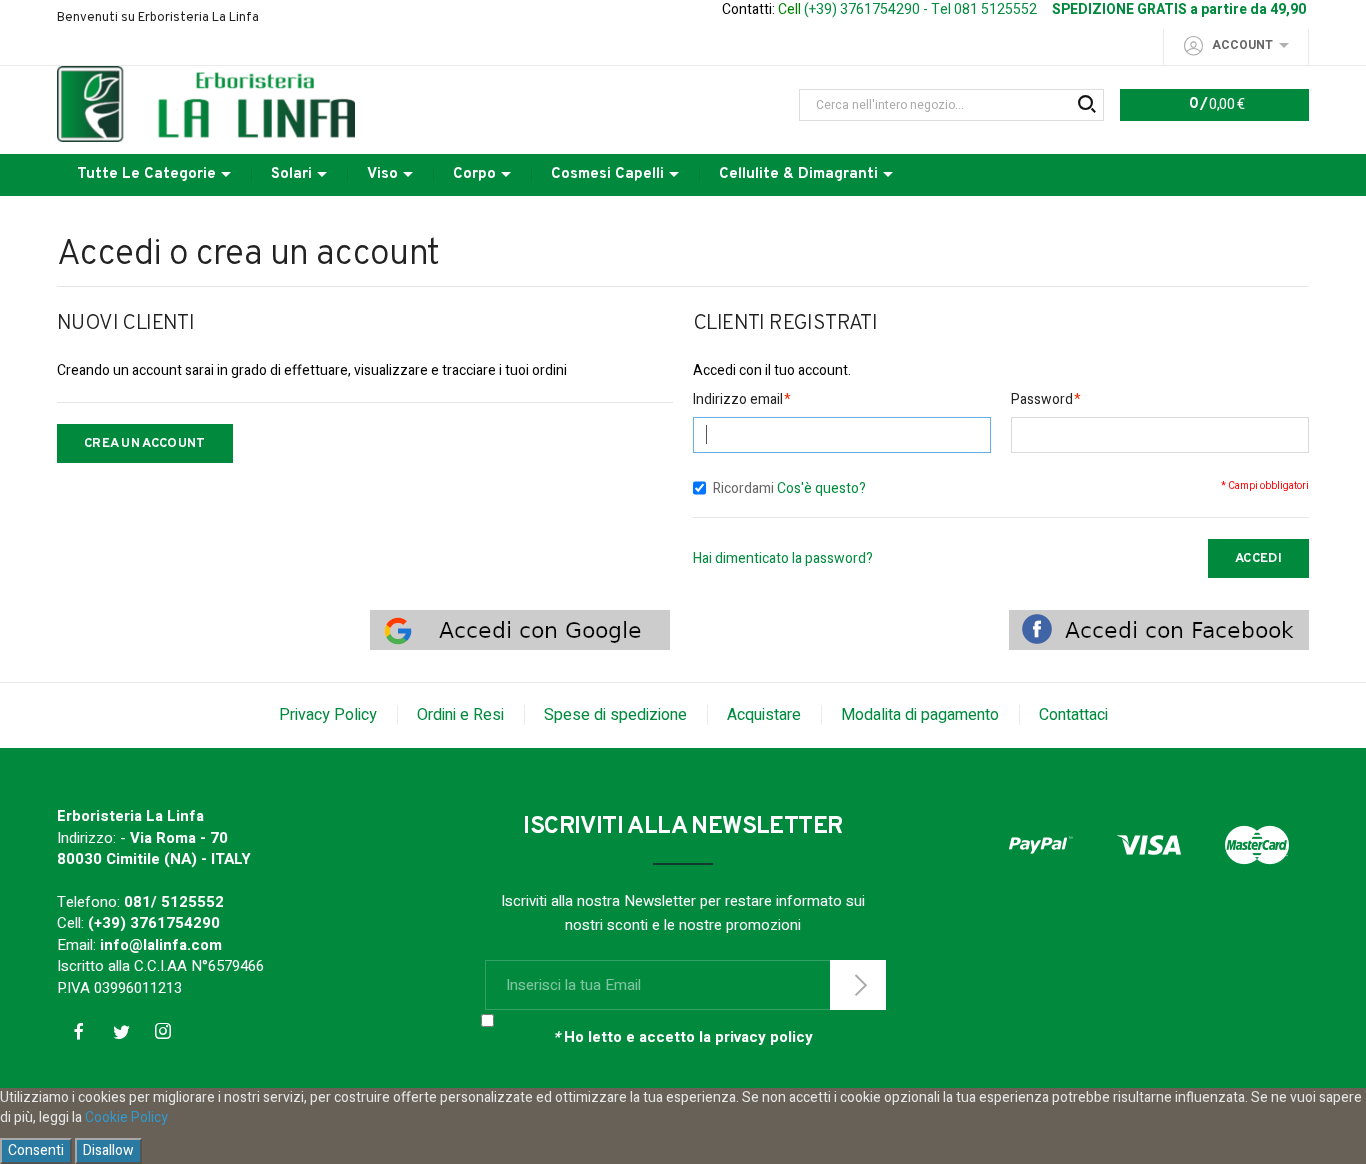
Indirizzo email (738, 400)
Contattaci (1073, 715)
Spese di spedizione (615, 715)
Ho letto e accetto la (683, 1037)
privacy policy (764, 1037)
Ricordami (743, 488)
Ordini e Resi (460, 715)
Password (1042, 400)
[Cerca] (1085, 105)
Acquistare (764, 715)
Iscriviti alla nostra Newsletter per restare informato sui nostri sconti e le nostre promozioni (683, 913)
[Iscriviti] (858, 985)
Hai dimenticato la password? (783, 559)
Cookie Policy (126, 1117)
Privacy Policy (328, 715)
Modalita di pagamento (920, 715)
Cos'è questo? (821, 488)
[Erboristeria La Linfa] (206, 103)
